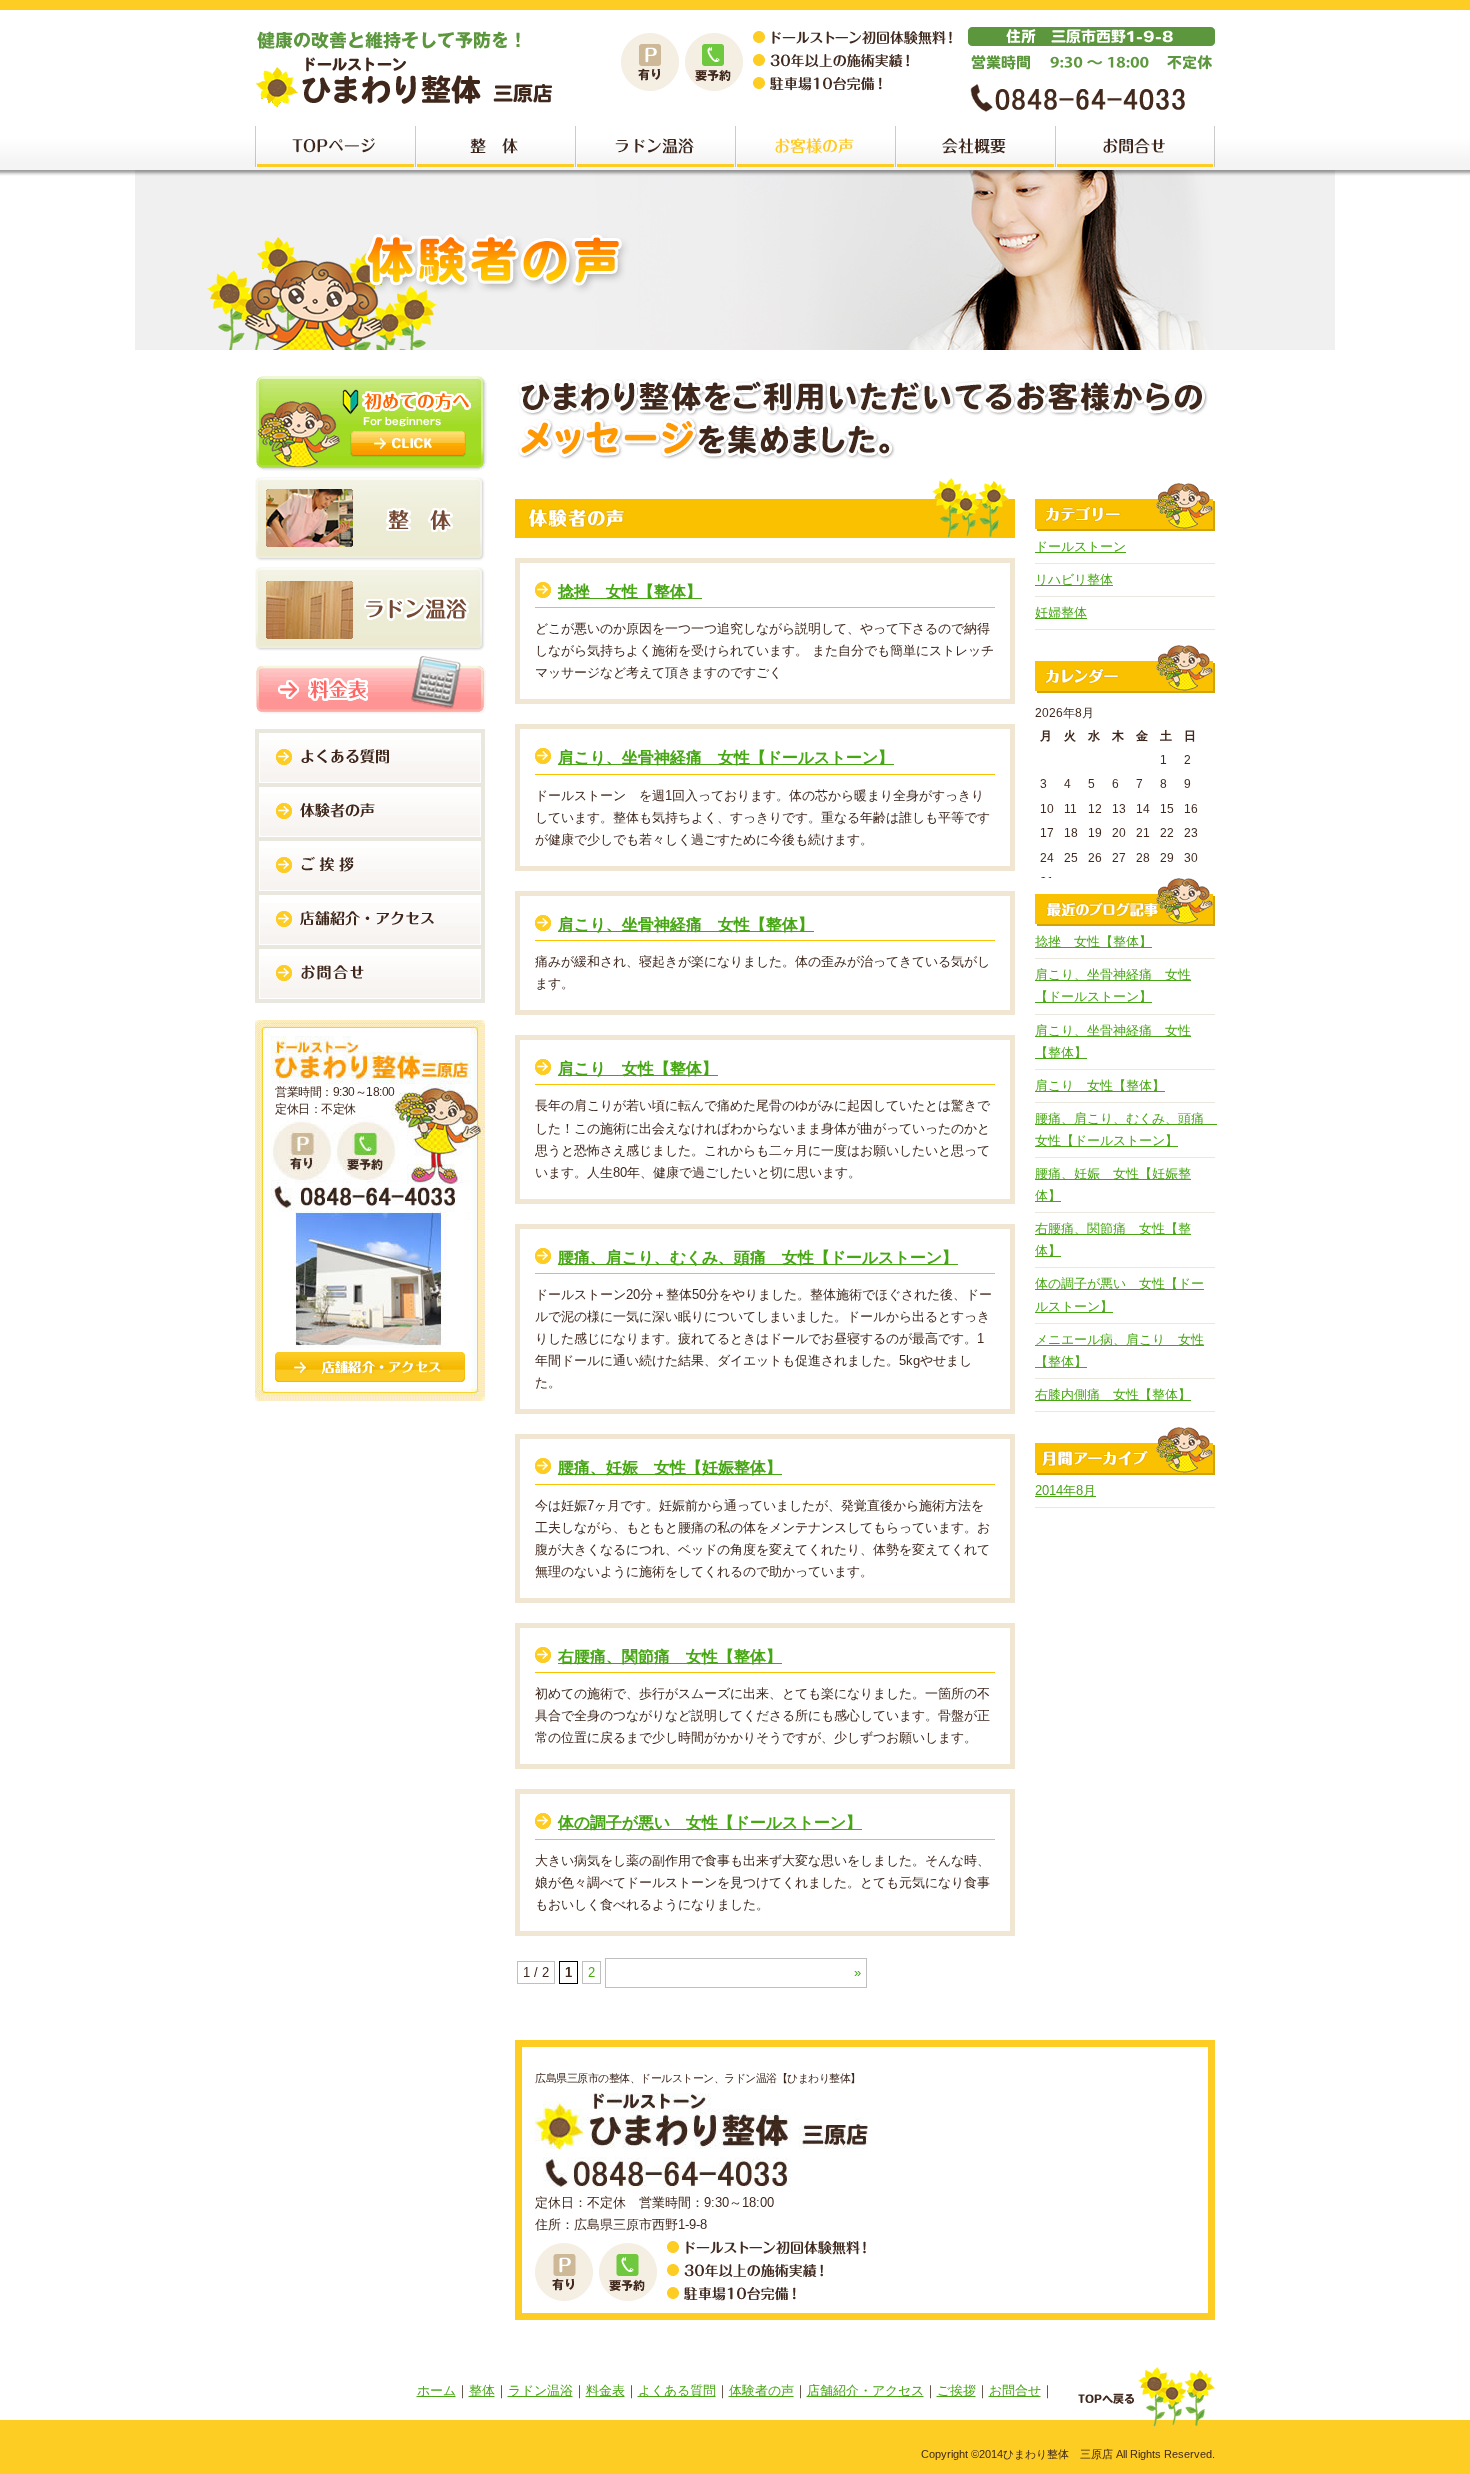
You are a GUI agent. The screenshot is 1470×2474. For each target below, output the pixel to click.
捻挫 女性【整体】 (630, 591)
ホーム (436, 2390)
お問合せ (1015, 2390)
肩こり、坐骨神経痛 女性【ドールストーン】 (726, 757)
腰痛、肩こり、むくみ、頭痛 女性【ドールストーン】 (758, 1257)
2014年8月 (1065, 1490)
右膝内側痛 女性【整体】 (1113, 1394)
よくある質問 (677, 2390)
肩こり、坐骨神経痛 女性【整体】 (686, 924)
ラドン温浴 (540, 2390)
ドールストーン (1080, 546)
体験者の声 (761, 2390)
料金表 (605, 2390)
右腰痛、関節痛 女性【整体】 (670, 1656)
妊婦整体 (1061, 612)
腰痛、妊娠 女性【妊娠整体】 (670, 1467)
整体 (482, 2390)
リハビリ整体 (1074, 579)
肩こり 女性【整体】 (638, 1068)
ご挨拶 (956, 2390)
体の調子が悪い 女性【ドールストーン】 (710, 1822)
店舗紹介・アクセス (865, 2390)
